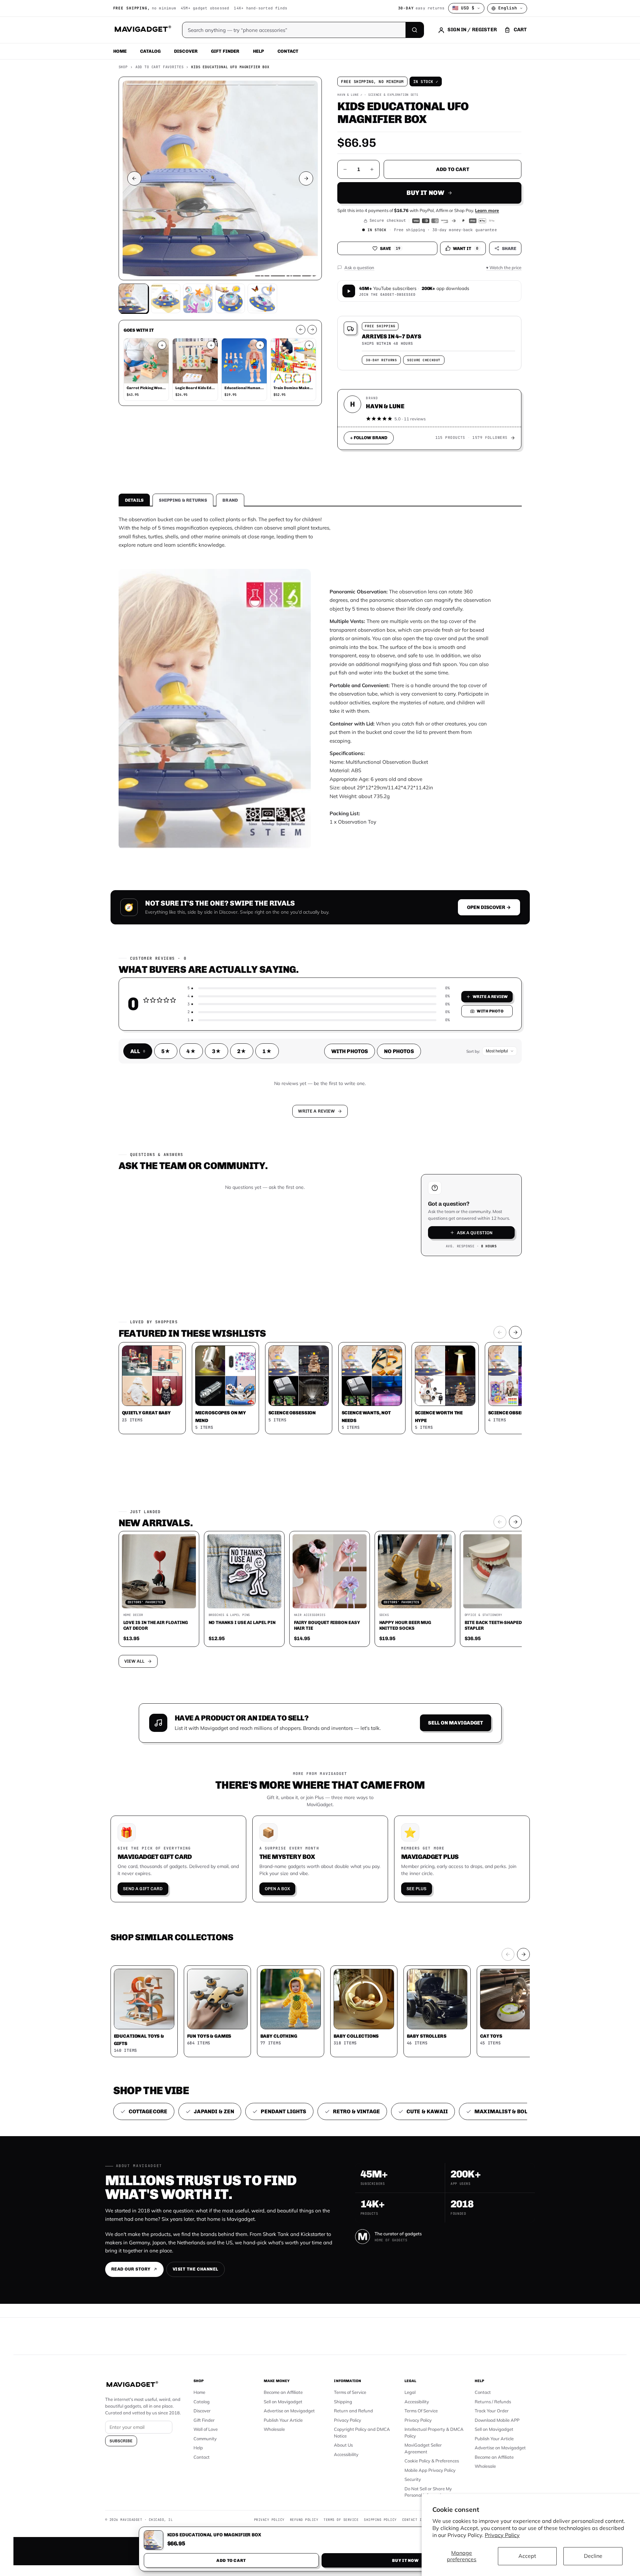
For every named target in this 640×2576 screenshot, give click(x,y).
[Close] (413, 1160)
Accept (527, 2556)
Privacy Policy (502, 2535)
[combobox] (246, 1252)
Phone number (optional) (260, 1236)
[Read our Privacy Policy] (409, 1287)
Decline (593, 2556)
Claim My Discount (320, 1321)
